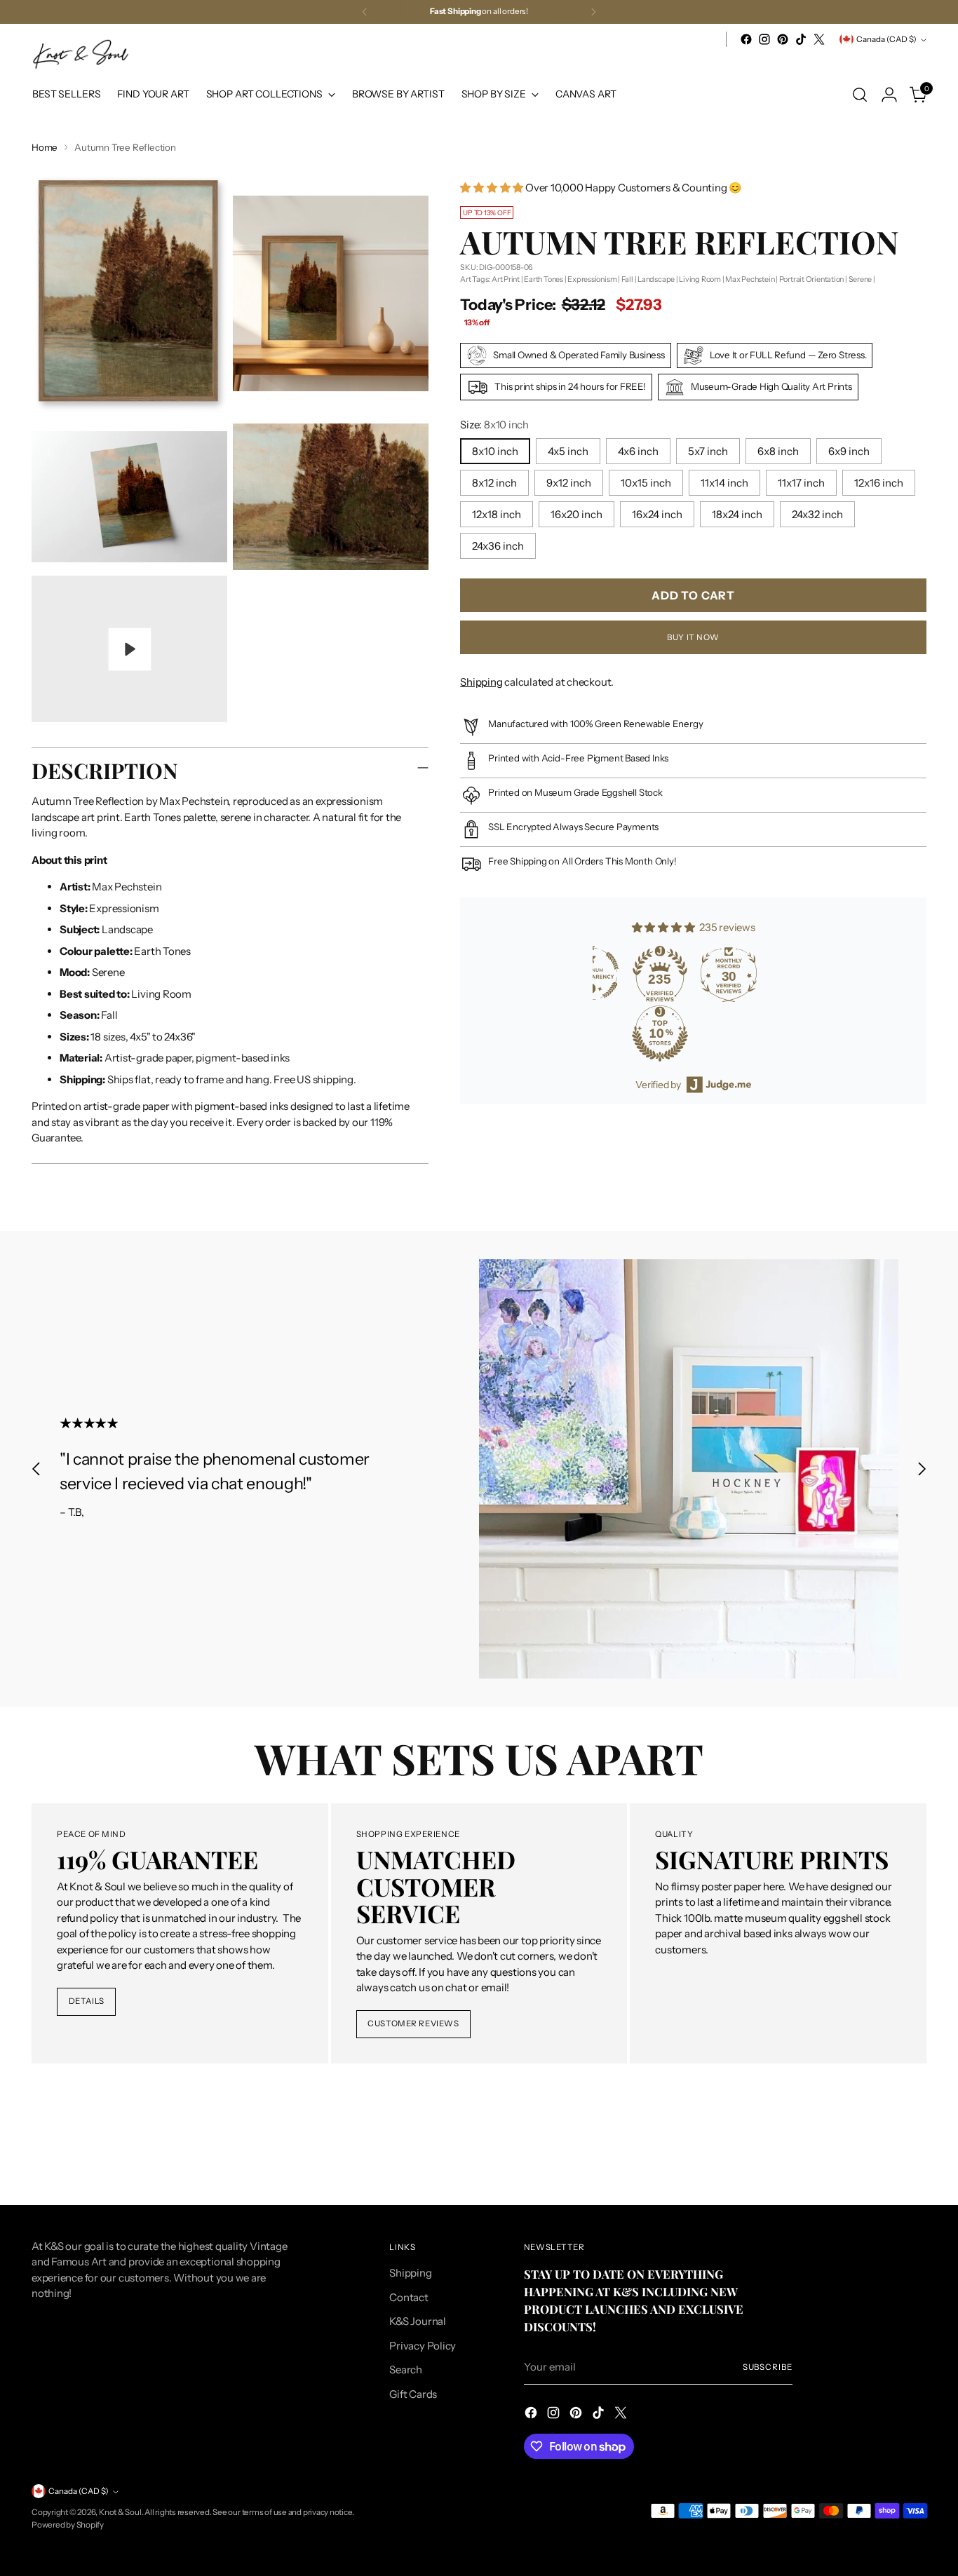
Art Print (506, 278)
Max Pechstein (750, 278)
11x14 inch (724, 483)
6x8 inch (778, 451)
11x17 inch (801, 483)
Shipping (481, 681)
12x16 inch (879, 483)
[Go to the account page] (889, 95)
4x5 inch (568, 451)
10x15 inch (646, 483)
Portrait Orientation (812, 278)
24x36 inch (498, 546)
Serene (861, 278)
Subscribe (768, 2367)
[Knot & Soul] (81, 54)
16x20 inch (576, 514)
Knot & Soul (120, 2512)
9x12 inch (569, 483)
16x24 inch (657, 514)
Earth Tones (544, 278)
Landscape (656, 278)
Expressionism (592, 278)
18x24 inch (737, 514)
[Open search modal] (860, 95)
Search (406, 2370)
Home (45, 147)
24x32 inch (817, 514)
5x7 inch (708, 451)
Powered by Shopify (68, 2525)
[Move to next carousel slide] (922, 1469)
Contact (409, 2297)
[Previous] (365, 12)
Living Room (700, 278)
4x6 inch (638, 451)
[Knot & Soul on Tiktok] (801, 39)
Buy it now (693, 637)
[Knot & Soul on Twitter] (819, 39)
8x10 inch (495, 451)
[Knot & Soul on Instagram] (764, 39)
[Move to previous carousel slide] (36, 1469)
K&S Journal (418, 2321)
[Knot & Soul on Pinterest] (783, 39)
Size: (494, 425)
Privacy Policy (423, 2346)
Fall (627, 278)
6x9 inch (849, 451)
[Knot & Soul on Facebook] (746, 39)
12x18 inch (497, 514)
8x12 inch (494, 483)
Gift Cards (413, 2394)
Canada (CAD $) (886, 39)
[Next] (593, 12)
